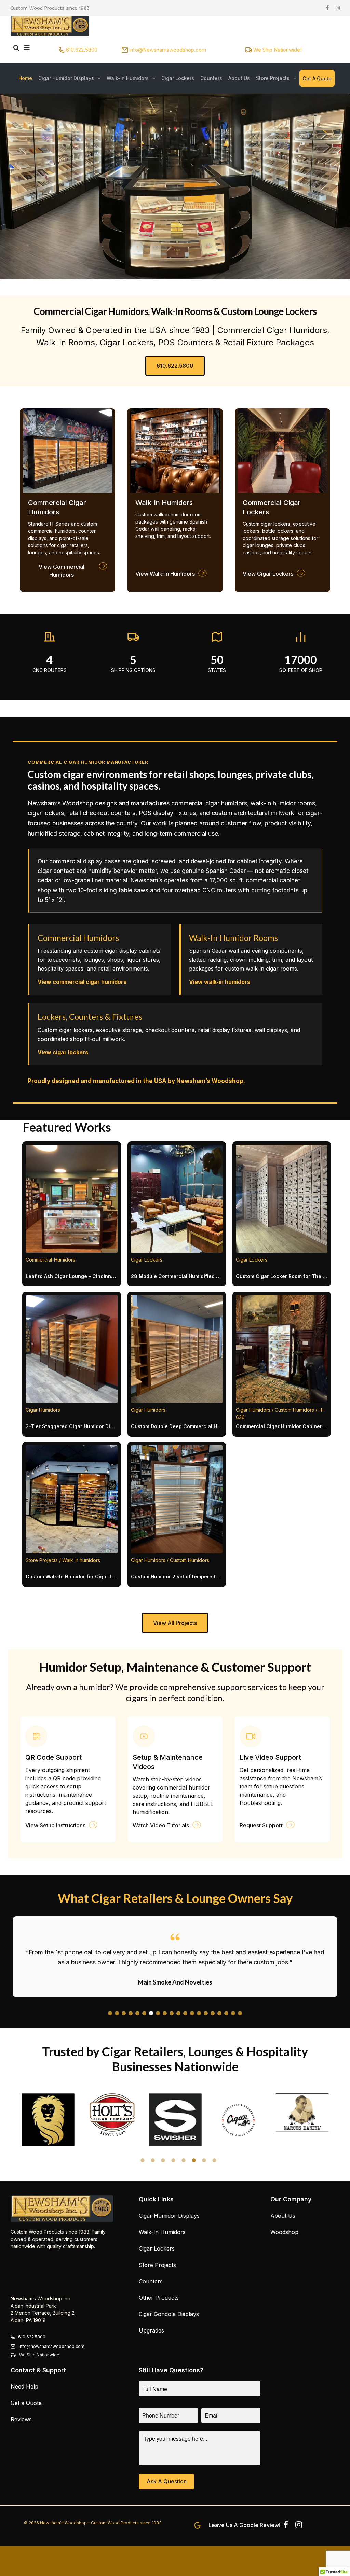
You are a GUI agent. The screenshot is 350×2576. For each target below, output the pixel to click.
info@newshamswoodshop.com (52, 2346)
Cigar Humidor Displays (169, 2216)
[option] (48, 2115)
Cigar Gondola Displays (169, 2314)
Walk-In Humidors (162, 2232)
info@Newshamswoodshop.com (168, 50)
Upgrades (151, 2330)
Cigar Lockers (157, 2248)
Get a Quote (26, 2403)
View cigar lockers (63, 1052)
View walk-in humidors (220, 982)
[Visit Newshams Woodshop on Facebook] (286, 2526)
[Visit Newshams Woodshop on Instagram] (299, 2526)
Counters (151, 2281)
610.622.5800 (82, 50)
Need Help (24, 2386)
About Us (283, 2216)
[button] (110, 2013)
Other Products (159, 2298)
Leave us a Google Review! (244, 2525)
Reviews (21, 2419)
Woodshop (284, 2232)
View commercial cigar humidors (82, 982)
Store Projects (157, 2265)
